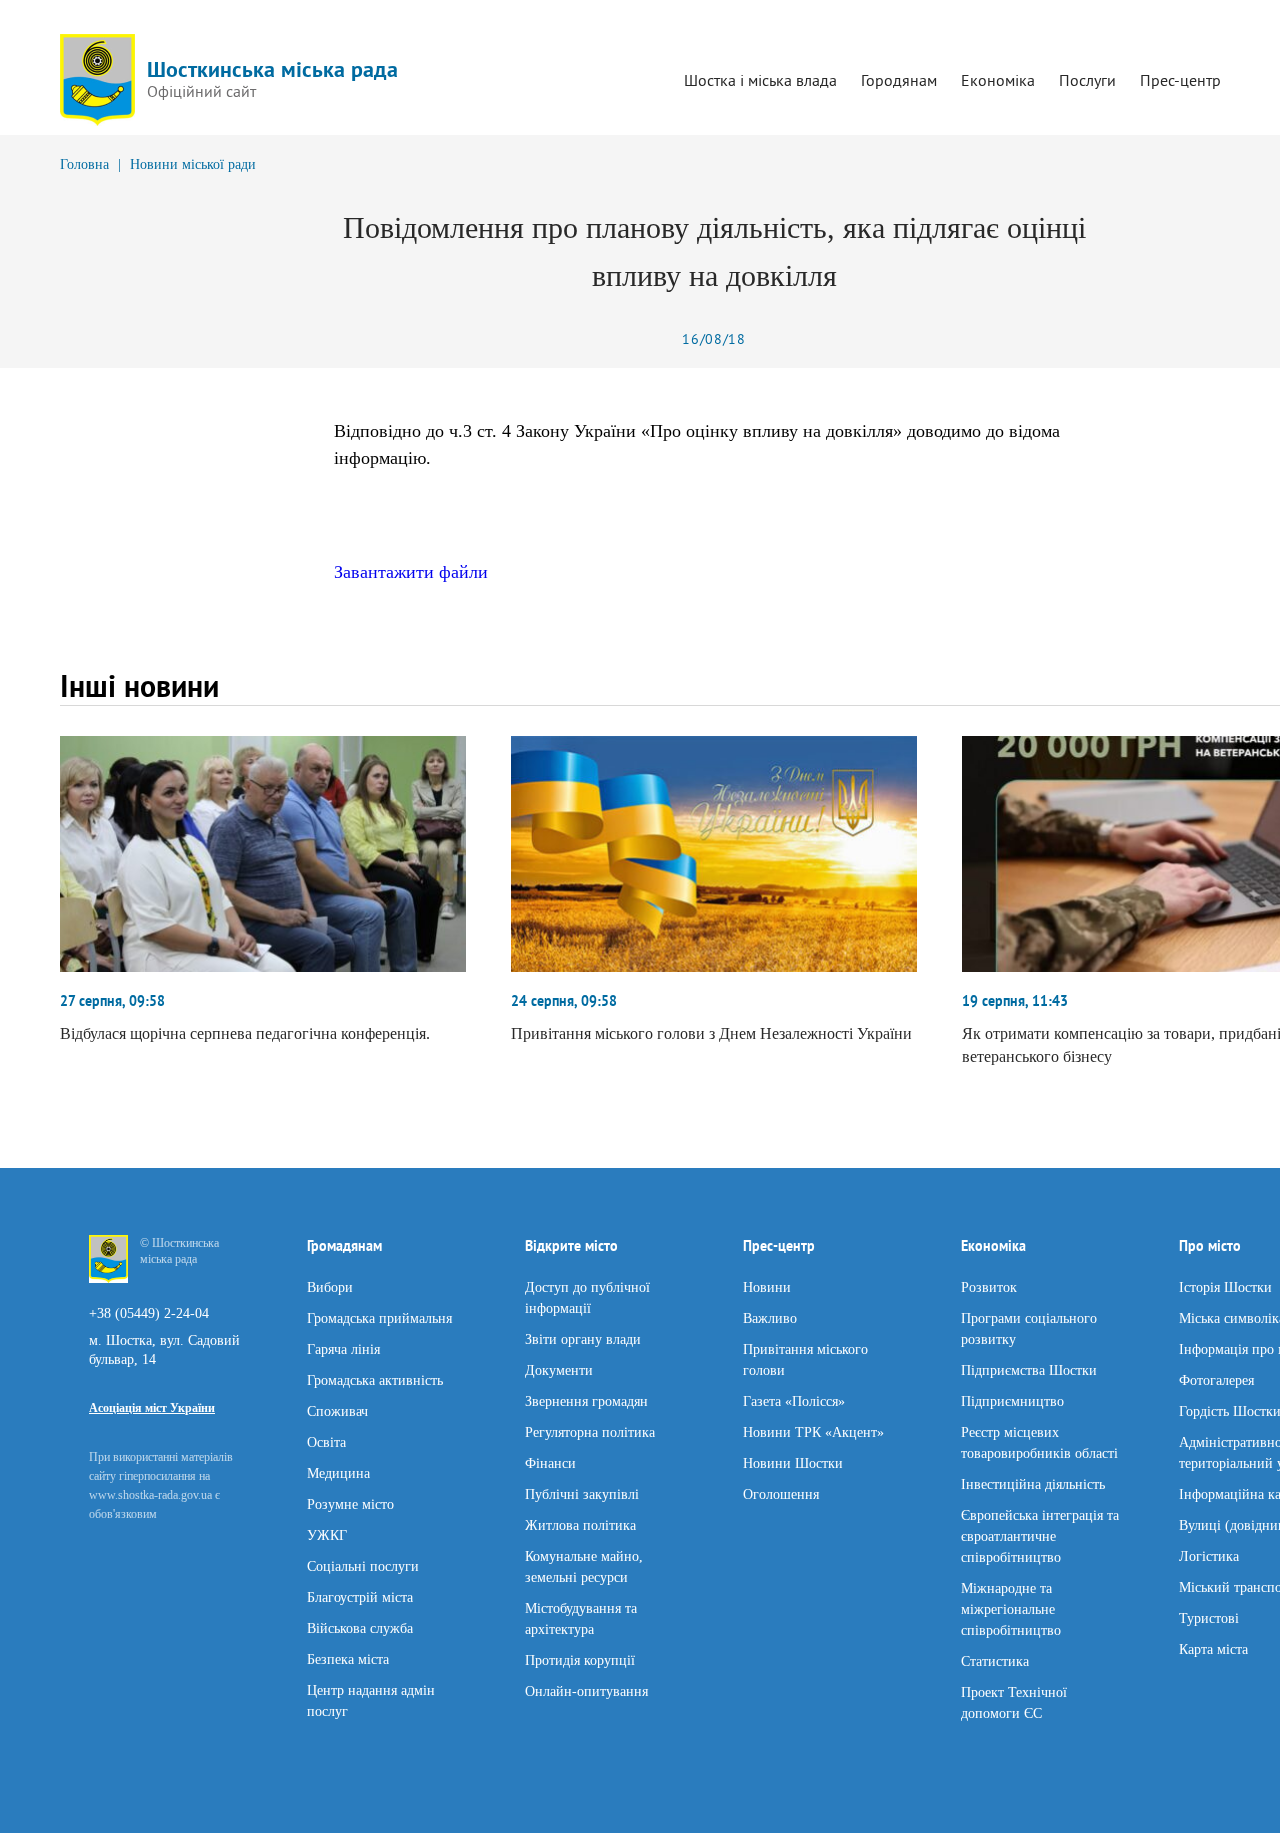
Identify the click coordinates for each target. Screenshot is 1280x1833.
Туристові (1209, 1617)
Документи (559, 1369)
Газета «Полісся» (794, 1400)
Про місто (1210, 1246)
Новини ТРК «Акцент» (813, 1431)
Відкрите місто (571, 1246)
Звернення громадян (586, 1400)
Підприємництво (1012, 1400)
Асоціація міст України (152, 1408)
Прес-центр (1180, 80)
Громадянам (344, 1246)
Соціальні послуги (363, 1565)
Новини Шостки (793, 1462)
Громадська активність (375, 1379)
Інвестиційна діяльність (1033, 1483)
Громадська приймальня (379, 1317)
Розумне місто (350, 1503)
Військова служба (360, 1627)
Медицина (338, 1472)
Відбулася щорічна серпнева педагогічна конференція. (245, 1033)
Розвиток (989, 1286)
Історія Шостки (1225, 1286)
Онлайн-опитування (586, 1690)
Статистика (995, 1660)
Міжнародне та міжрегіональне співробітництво (1011, 1608)
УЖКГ (327, 1534)
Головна (84, 164)
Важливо (770, 1317)
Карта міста (1213, 1648)
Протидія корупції (580, 1659)
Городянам (899, 80)
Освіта (326, 1441)
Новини (767, 1286)
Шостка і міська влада (760, 80)
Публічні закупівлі (582, 1493)
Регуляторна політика (590, 1431)
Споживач (337, 1410)
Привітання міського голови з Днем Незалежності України (711, 1033)
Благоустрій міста (360, 1596)
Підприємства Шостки (1029, 1369)
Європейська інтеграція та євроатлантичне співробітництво (1040, 1535)
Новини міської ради (193, 164)
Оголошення (781, 1493)
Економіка (998, 80)
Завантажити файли (411, 572)
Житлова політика (580, 1524)
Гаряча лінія (343, 1348)
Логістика (1209, 1555)
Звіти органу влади (583, 1338)
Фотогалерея (1216, 1379)
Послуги (1087, 80)
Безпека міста (348, 1658)
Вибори (330, 1286)
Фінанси (550, 1462)
